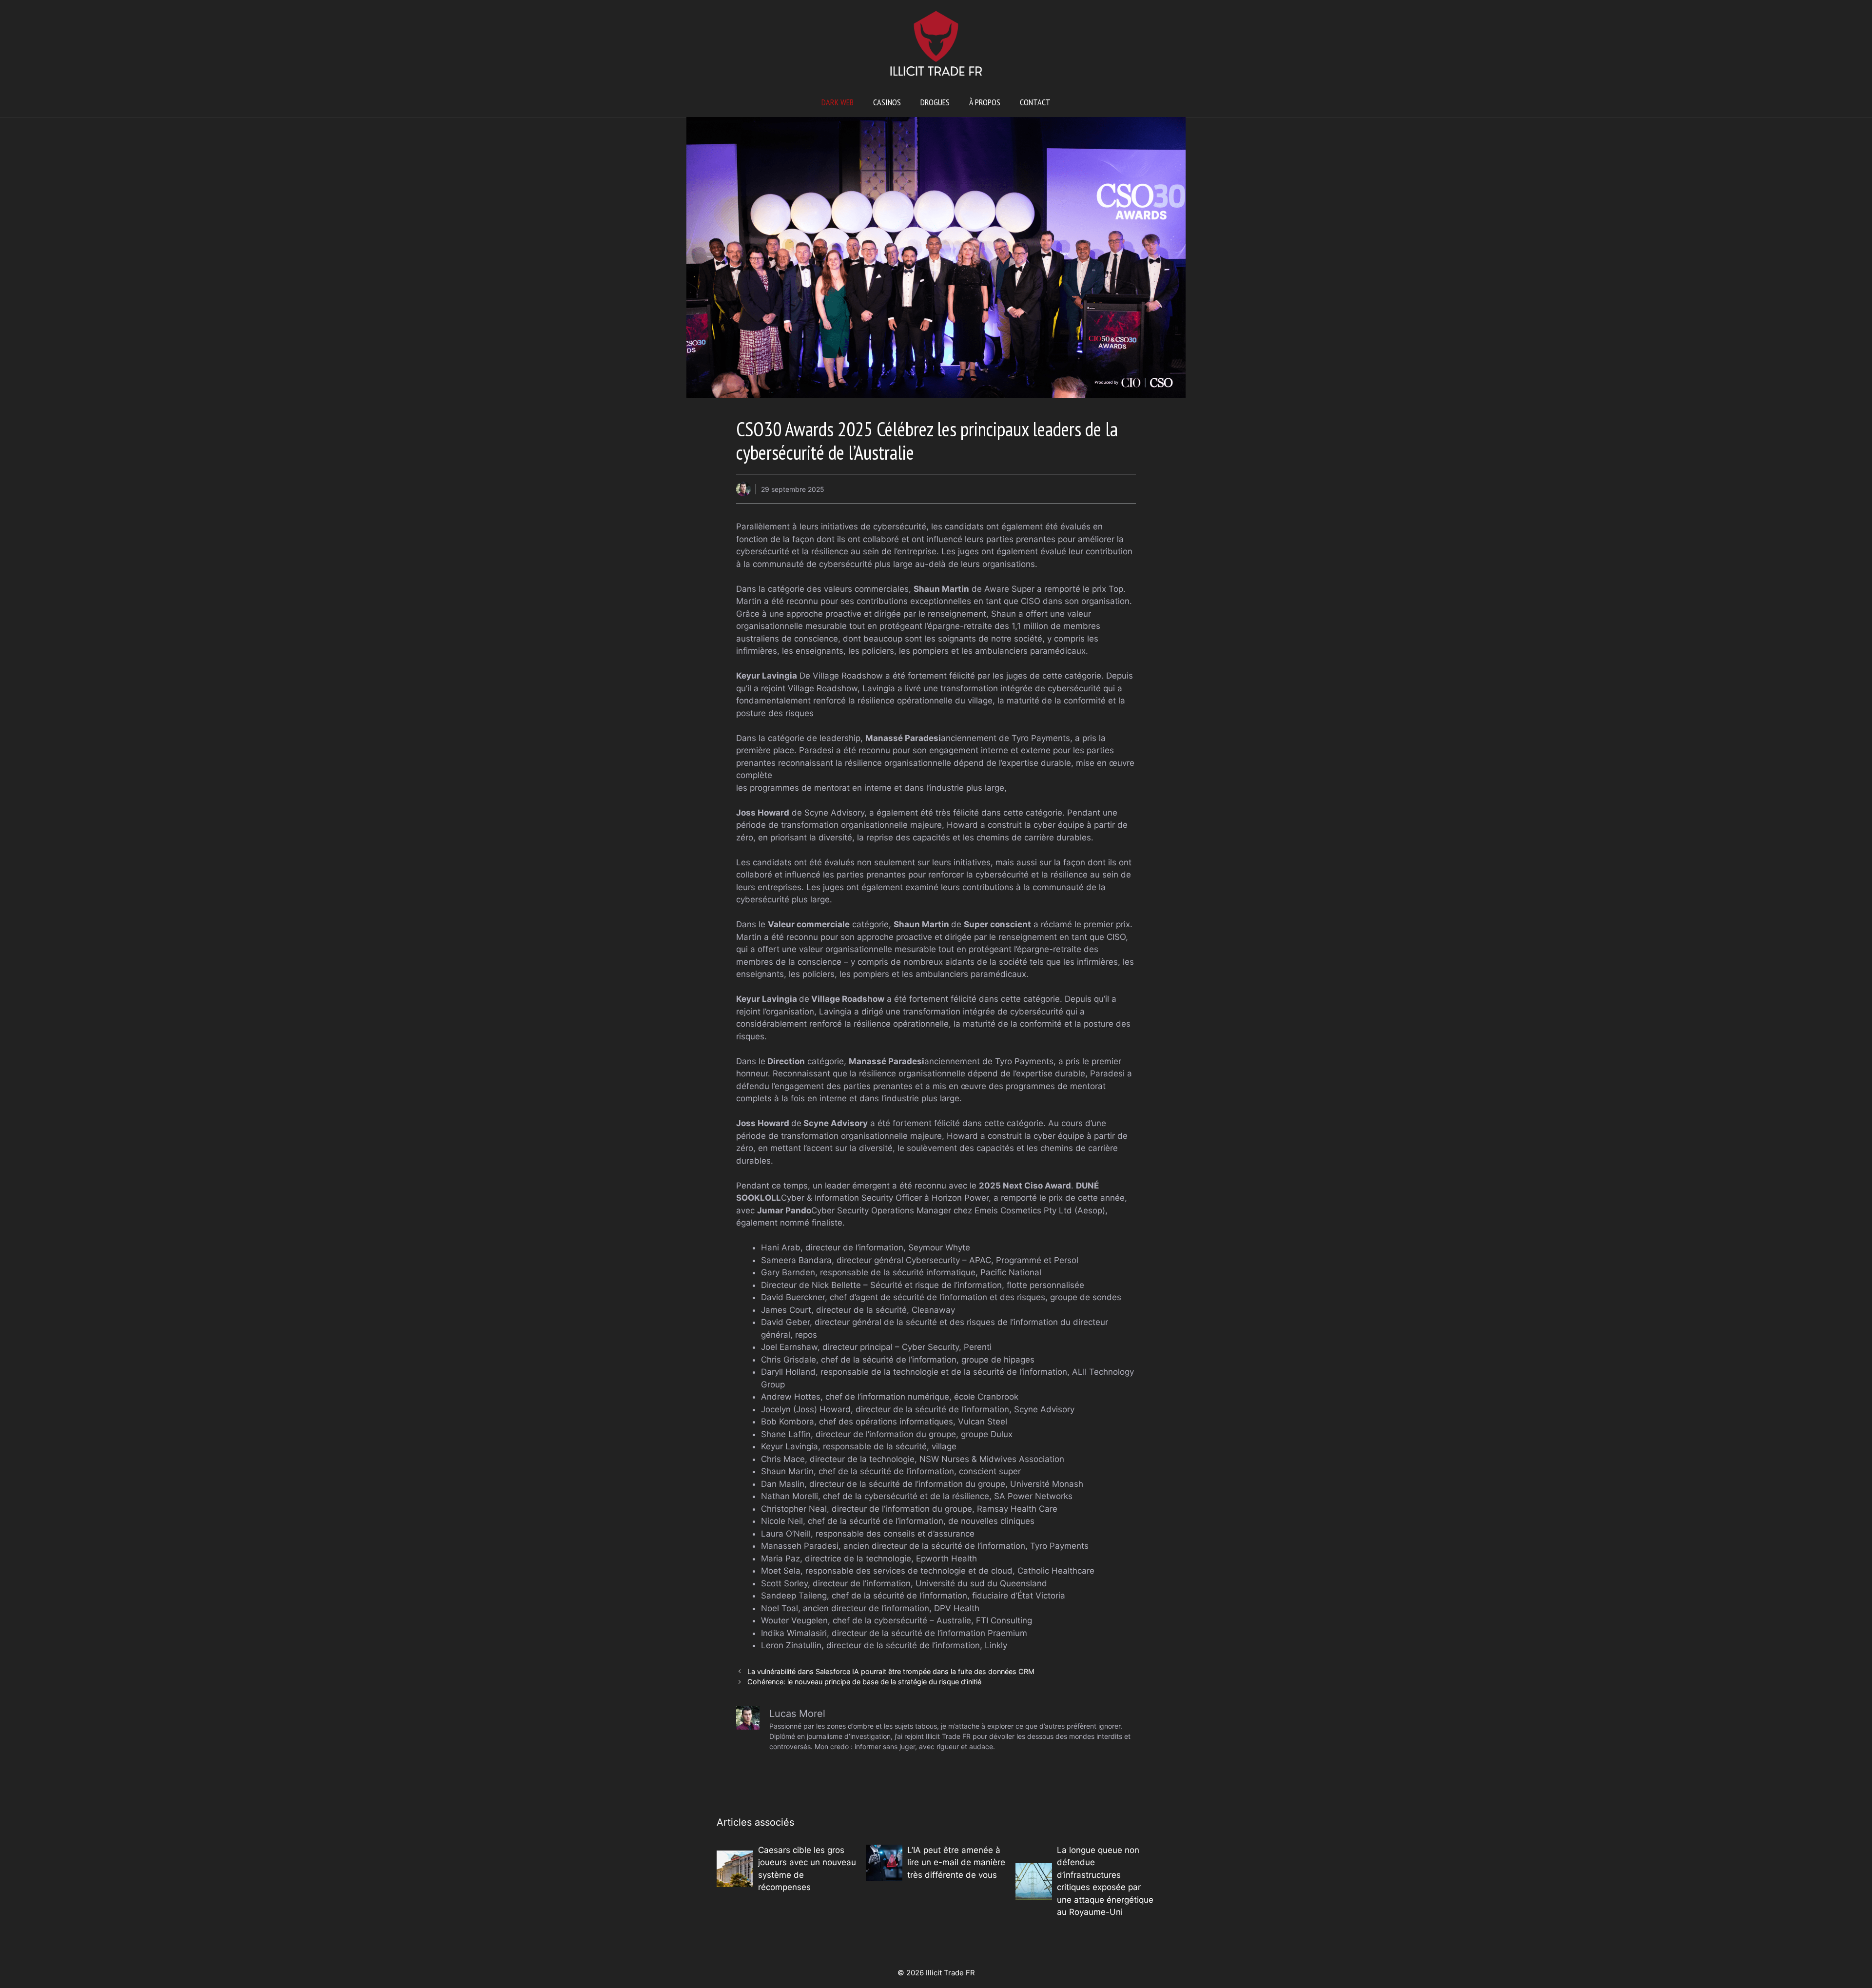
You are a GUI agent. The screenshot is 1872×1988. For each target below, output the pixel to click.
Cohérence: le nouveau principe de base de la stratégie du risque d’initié (864, 1682)
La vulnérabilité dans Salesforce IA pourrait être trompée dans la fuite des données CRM (891, 1671)
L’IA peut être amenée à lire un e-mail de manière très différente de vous (956, 1862)
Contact (1035, 102)
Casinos (887, 102)
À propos (985, 102)
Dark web (838, 102)
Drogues (935, 102)
